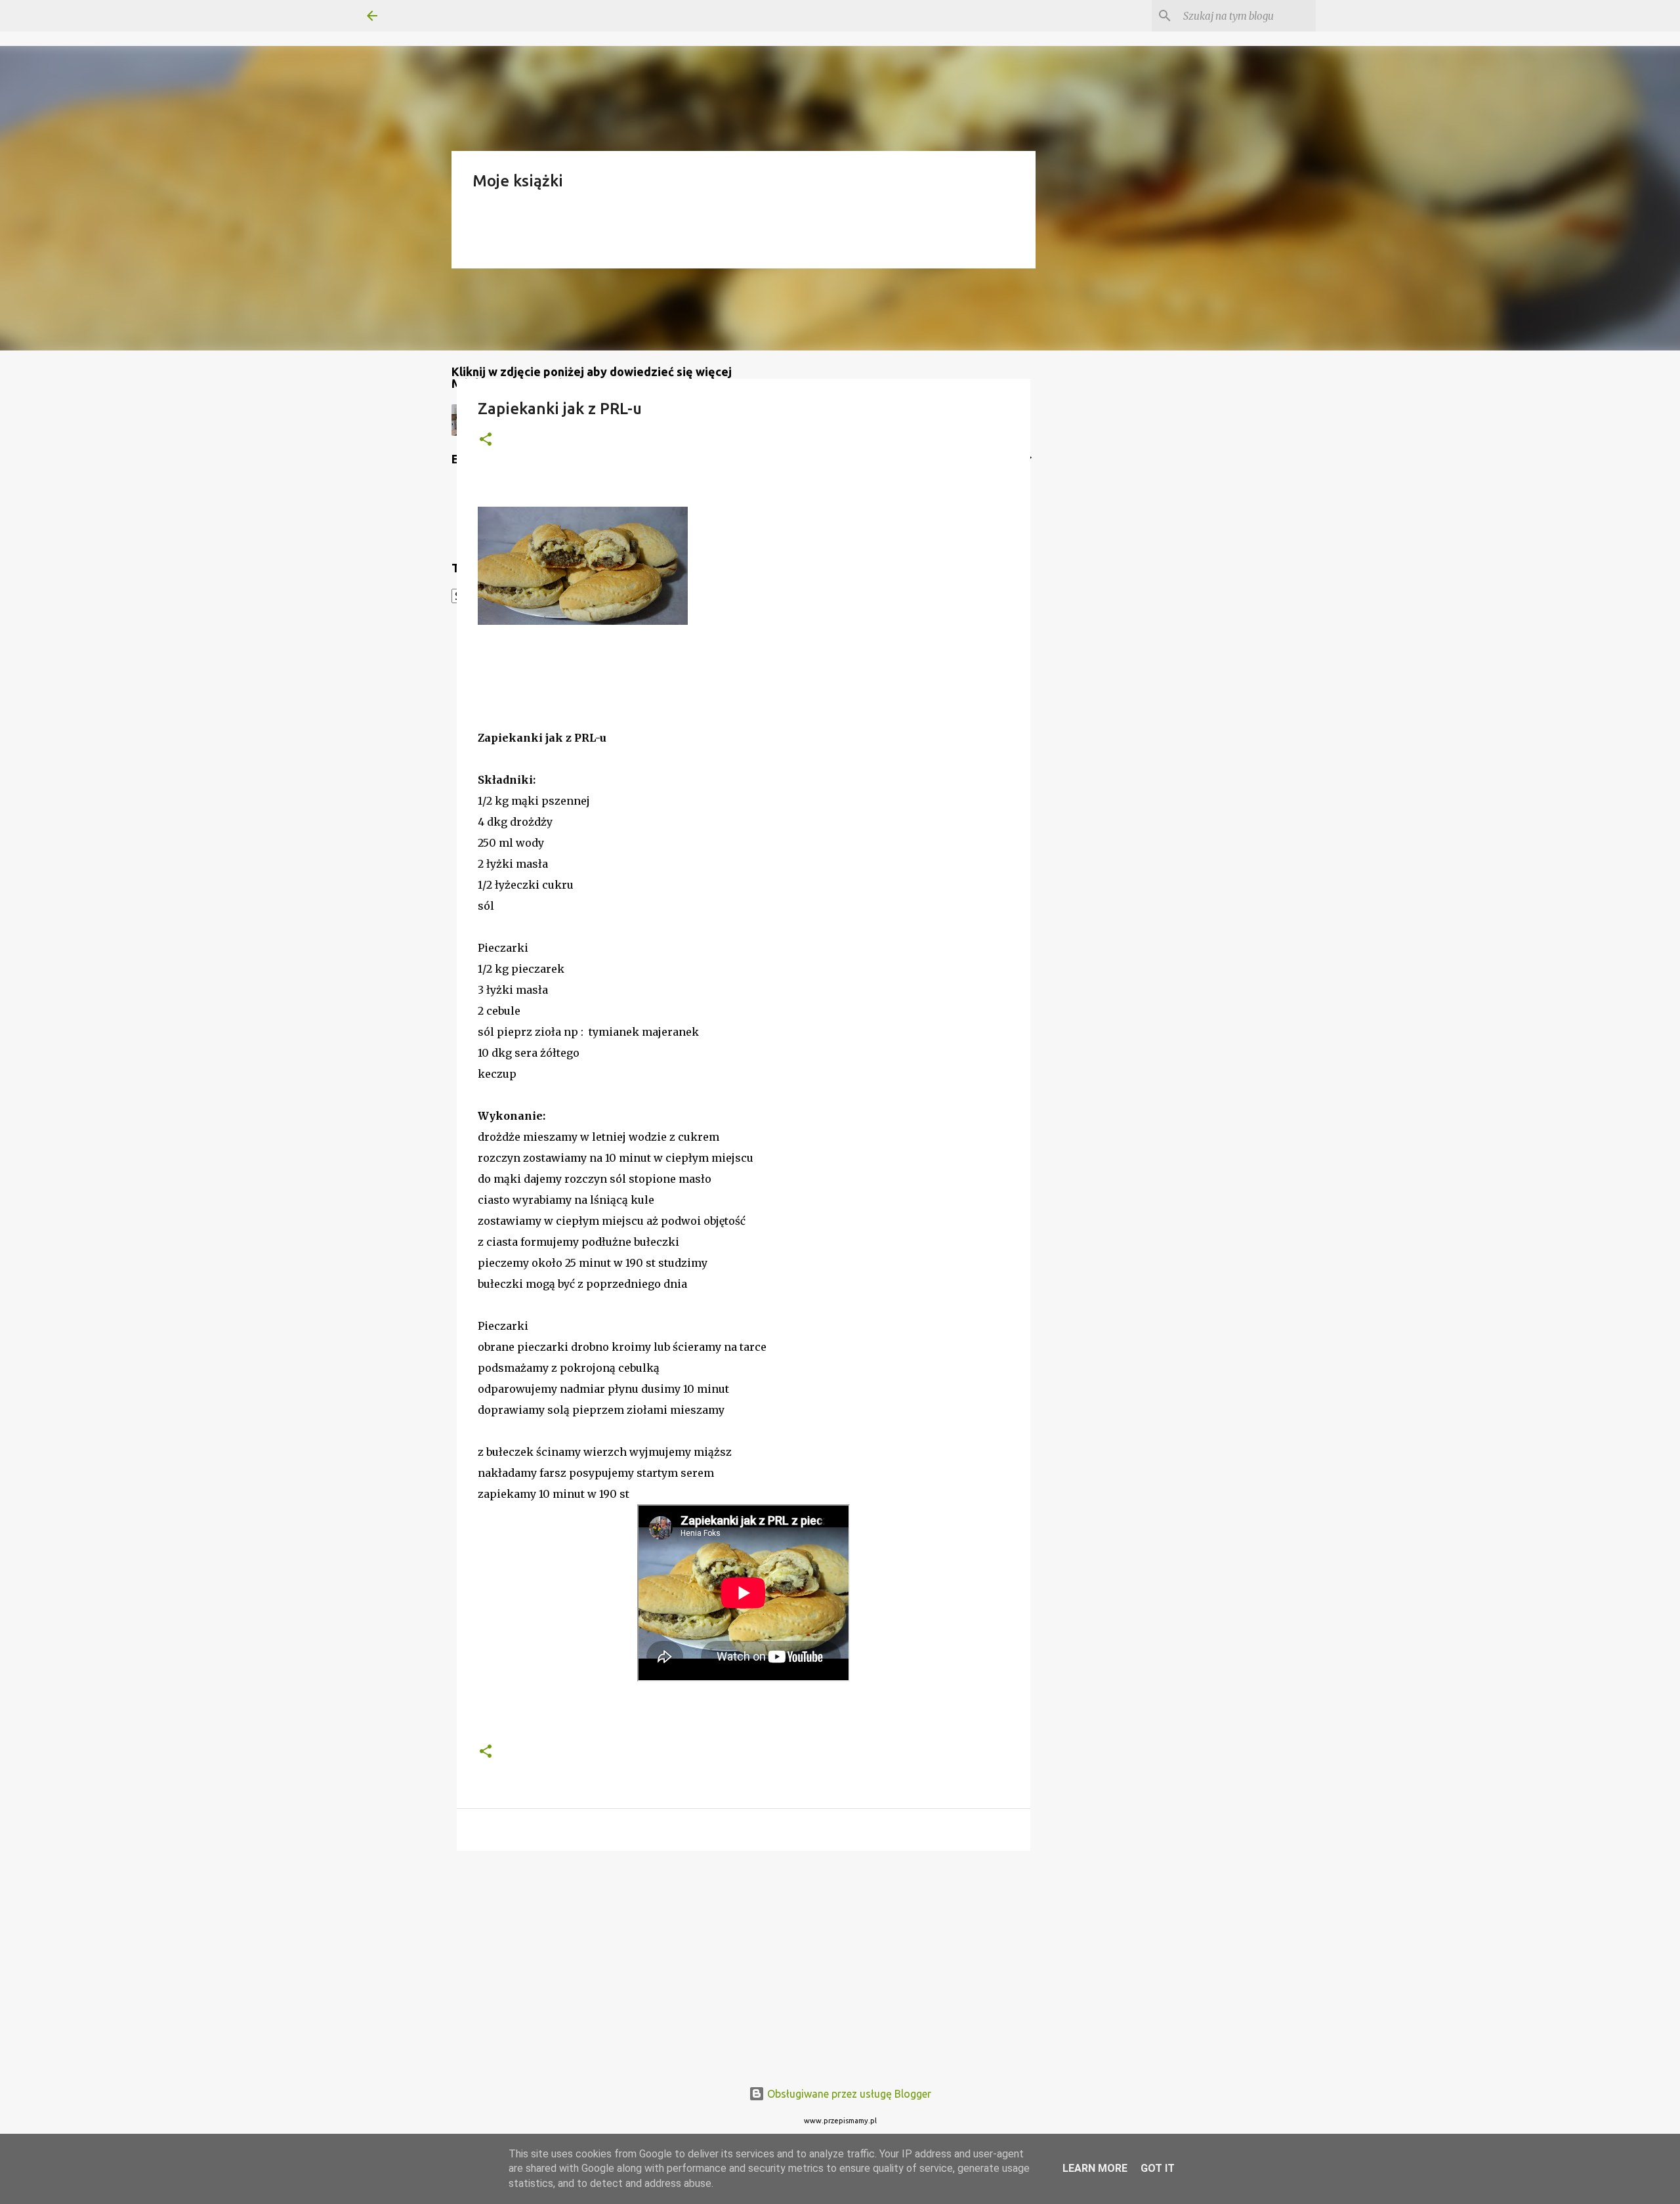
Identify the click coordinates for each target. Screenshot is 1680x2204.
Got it (1158, 2168)
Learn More (1095, 2168)
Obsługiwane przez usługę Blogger (848, 2094)
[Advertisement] (744, 1962)
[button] (486, 440)
